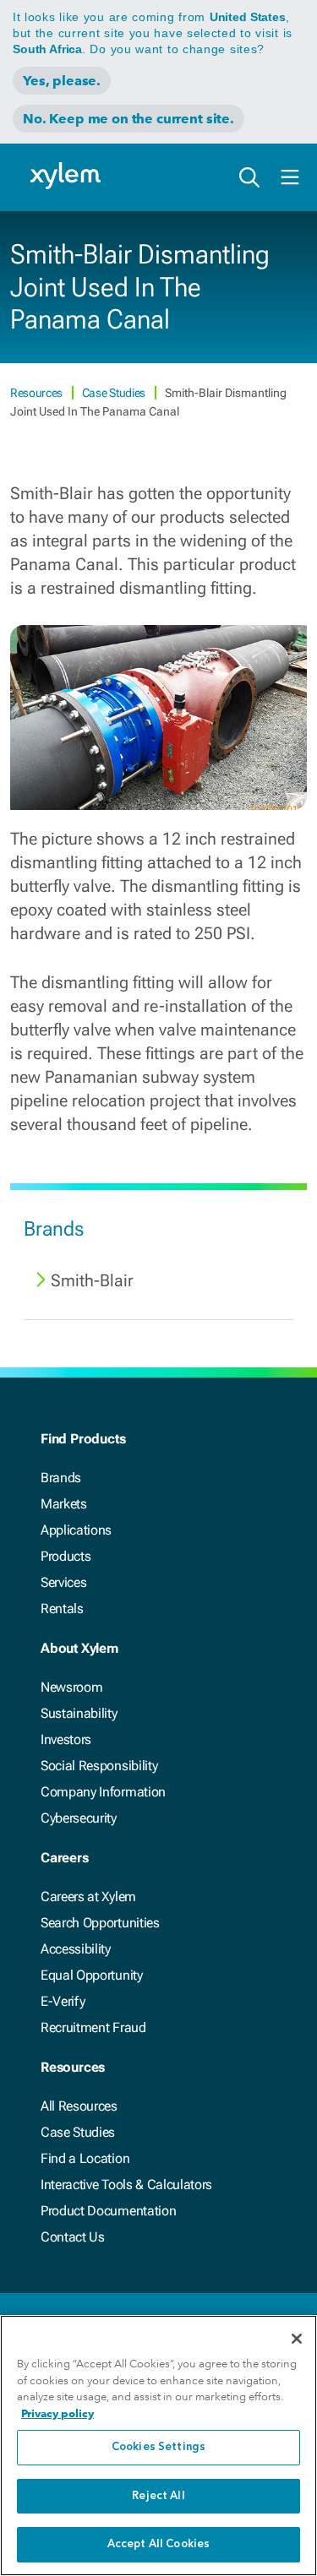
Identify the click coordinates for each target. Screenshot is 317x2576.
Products (66, 1556)
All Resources (79, 2106)
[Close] (297, 2339)
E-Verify (63, 2001)
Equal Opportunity (92, 1975)
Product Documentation (108, 2211)
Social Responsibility (99, 1766)
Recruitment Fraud (93, 2027)
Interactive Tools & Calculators (126, 2185)
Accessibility (76, 1949)
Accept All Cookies (158, 2544)
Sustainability (79, 1713)
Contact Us (73, 2237)
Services (63, 1582)
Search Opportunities (100, 1923)
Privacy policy (57, 2413)
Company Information (103, 1792)
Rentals (62, 1609)
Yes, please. (62, 81)
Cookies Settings (158, 2447)
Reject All (158, 2496)
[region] (158, 2446)
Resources (38, 393)
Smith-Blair (92, 1280)
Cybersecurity (79, 1818)
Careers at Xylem (88, 1897)
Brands (61, 1478)
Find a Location (85, 2158)
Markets (64, 1504)
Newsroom (71, 1687)
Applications (76, 1530)
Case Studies (115, 393)
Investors (66, 1739)
